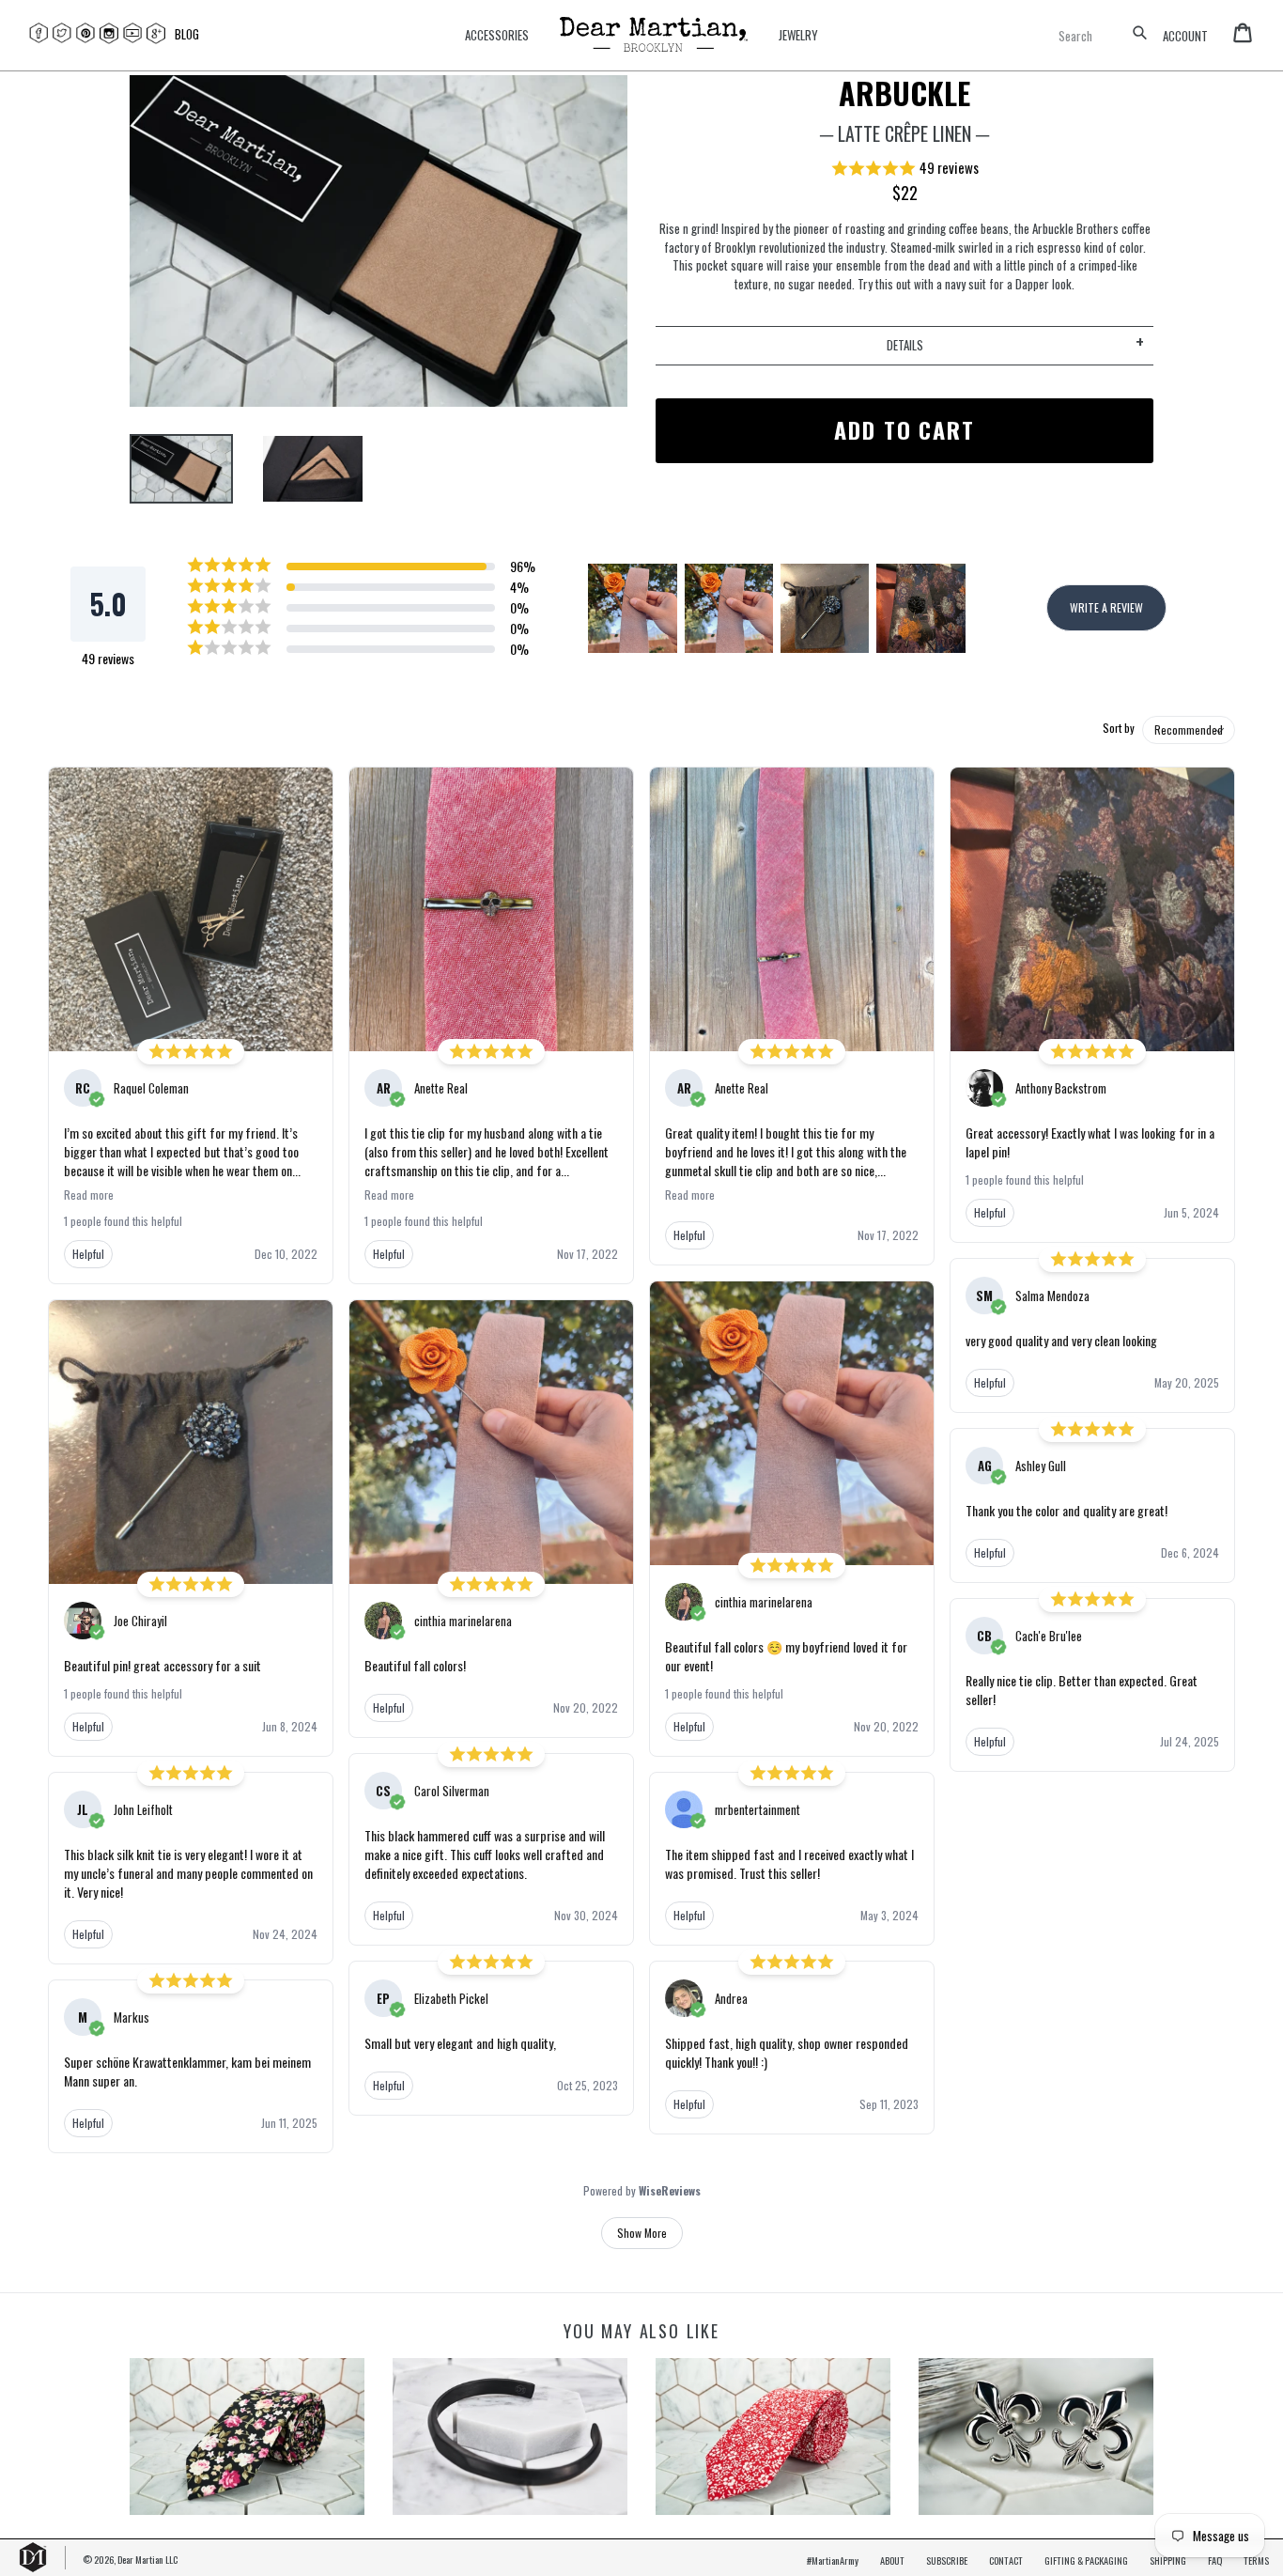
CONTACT (1006, 2560)
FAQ (1215, 2560)
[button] (904, 169)
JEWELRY (798, 35)
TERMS (1256, 2560)
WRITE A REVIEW (1106, 607)
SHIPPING (1168, 2560)
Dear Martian (140, 2559)
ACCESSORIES (497, 35)
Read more (89, 1195)
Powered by (642, 2191)
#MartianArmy (833, 2560)
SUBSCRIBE (947, 2560)
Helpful (88, 1254)
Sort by (1119, 728)
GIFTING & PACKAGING (1086, 2560)
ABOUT (892, 2560)
